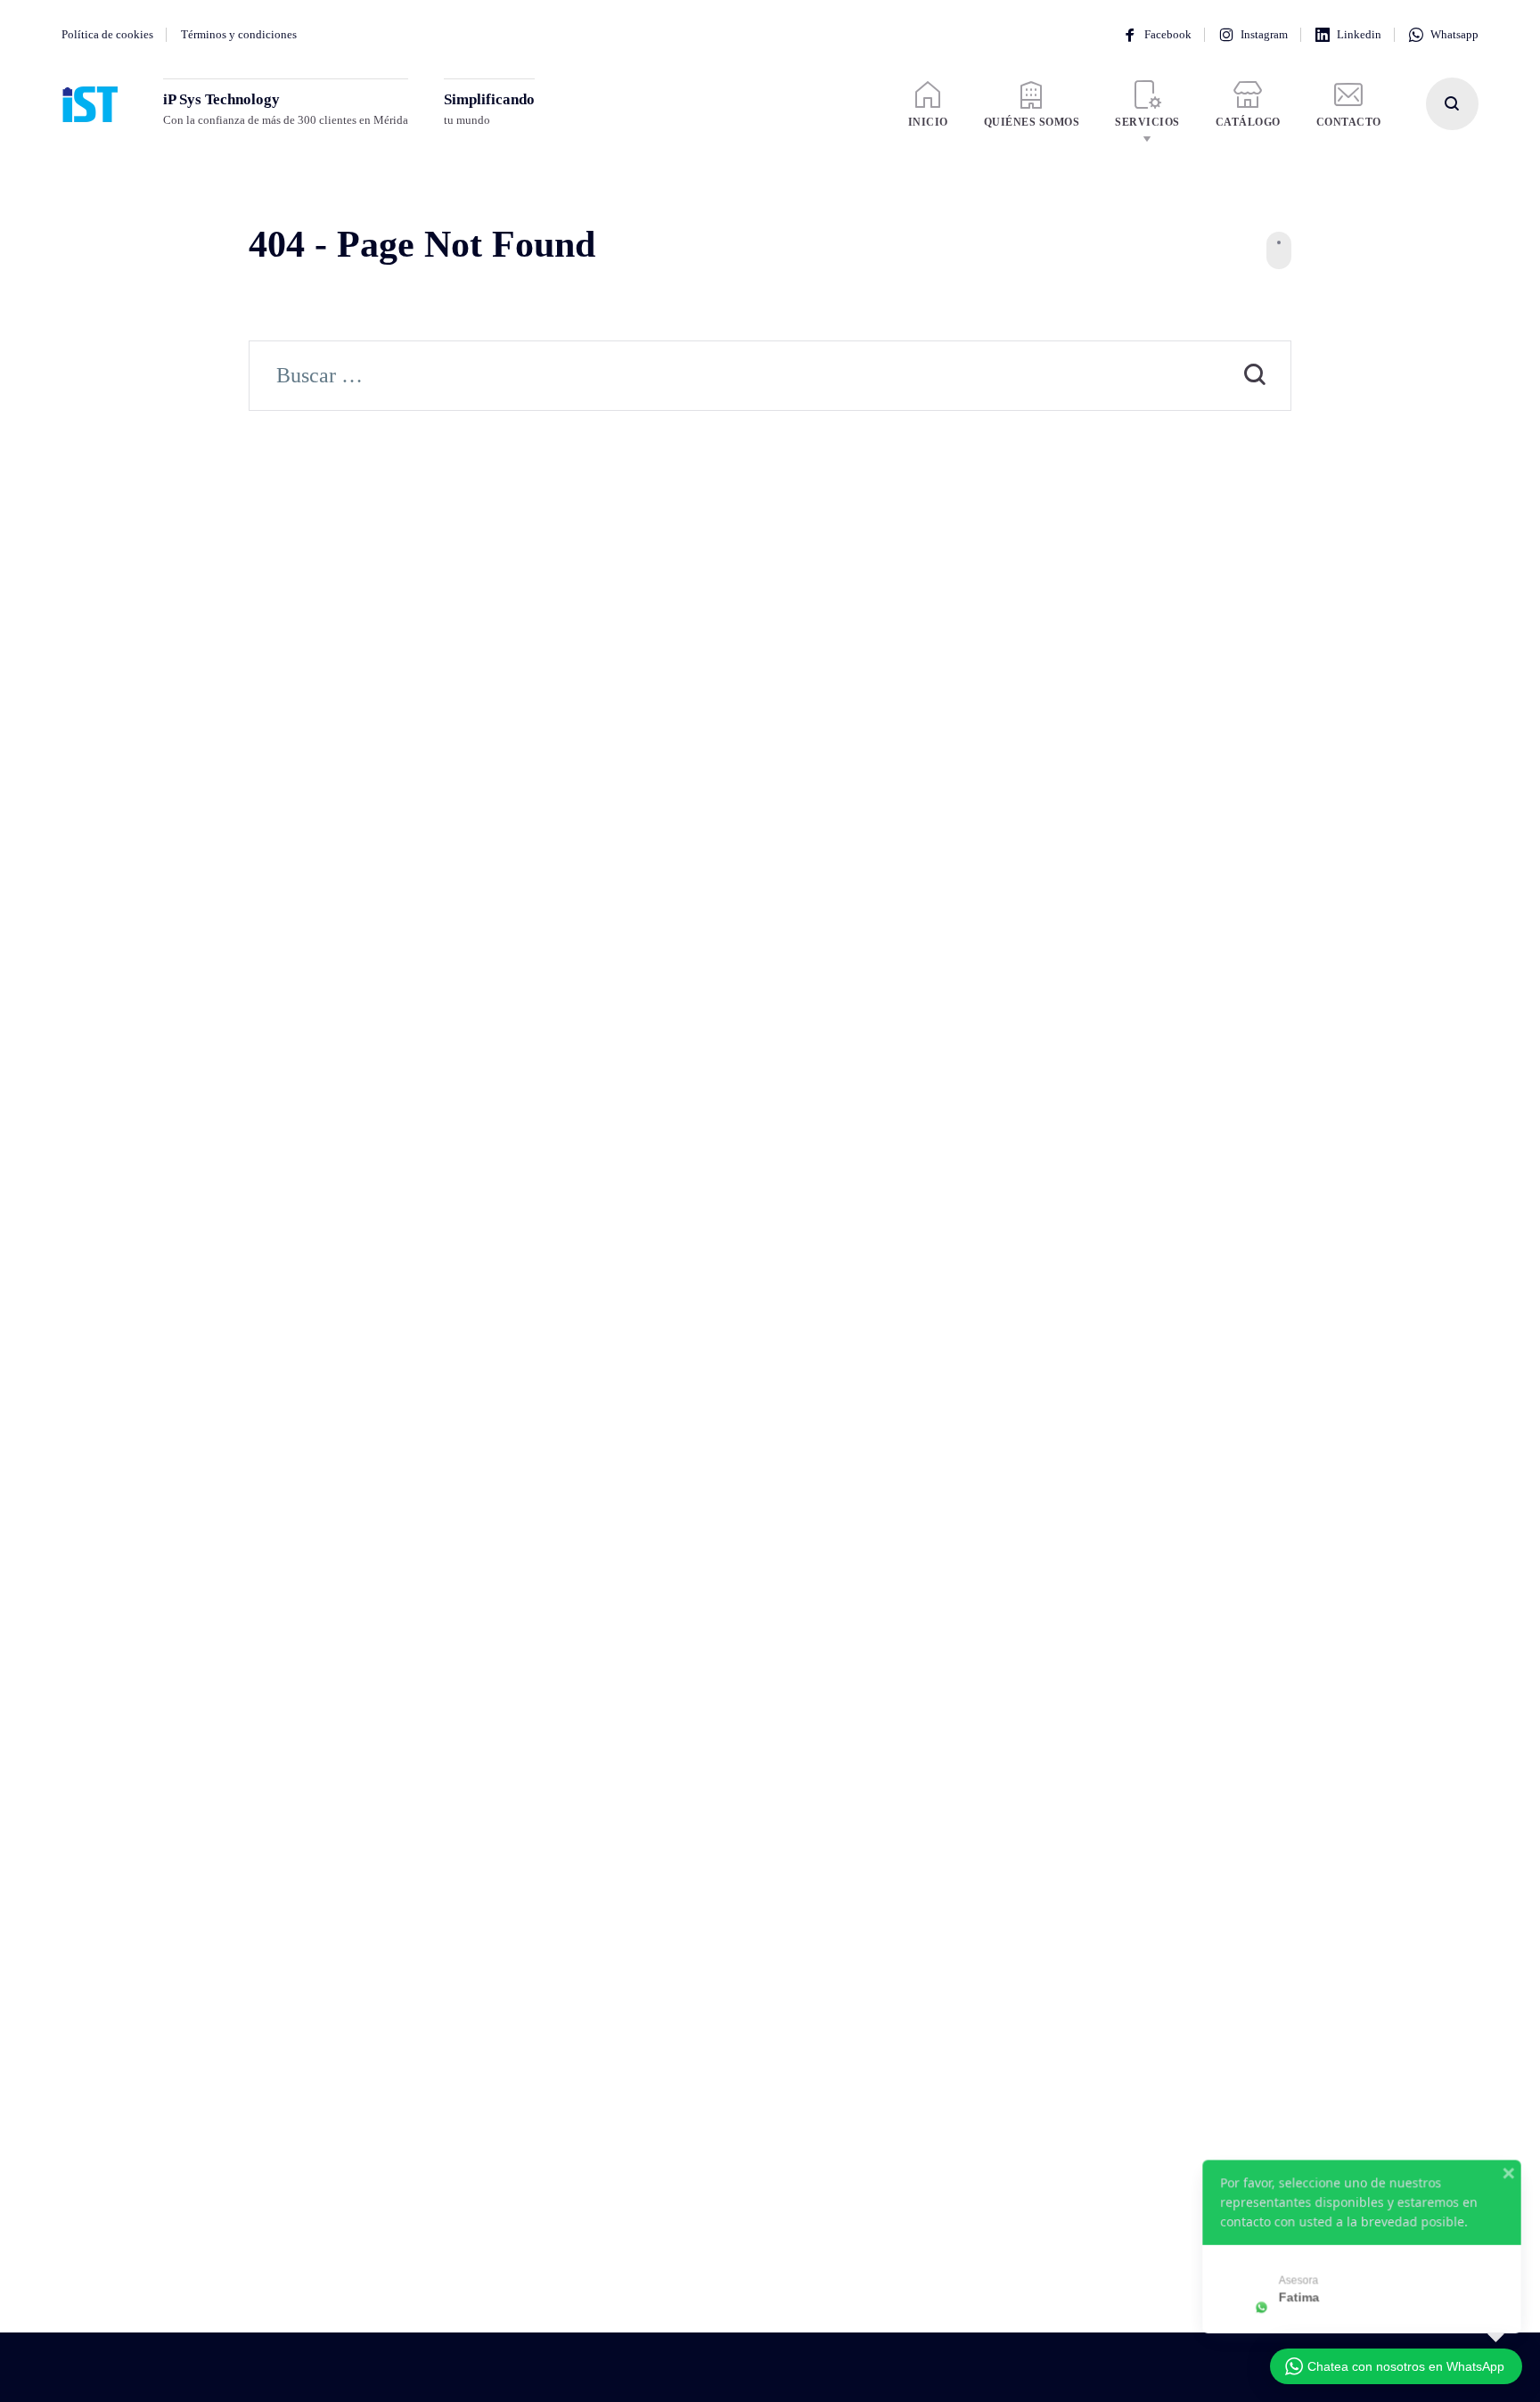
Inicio (928, 122)
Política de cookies (107, 34)
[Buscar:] (770, 377)
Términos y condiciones (239, 34)
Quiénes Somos (1032, 122)
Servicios (1147, 122)
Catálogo (1248, 122)
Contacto (1349, 122)
